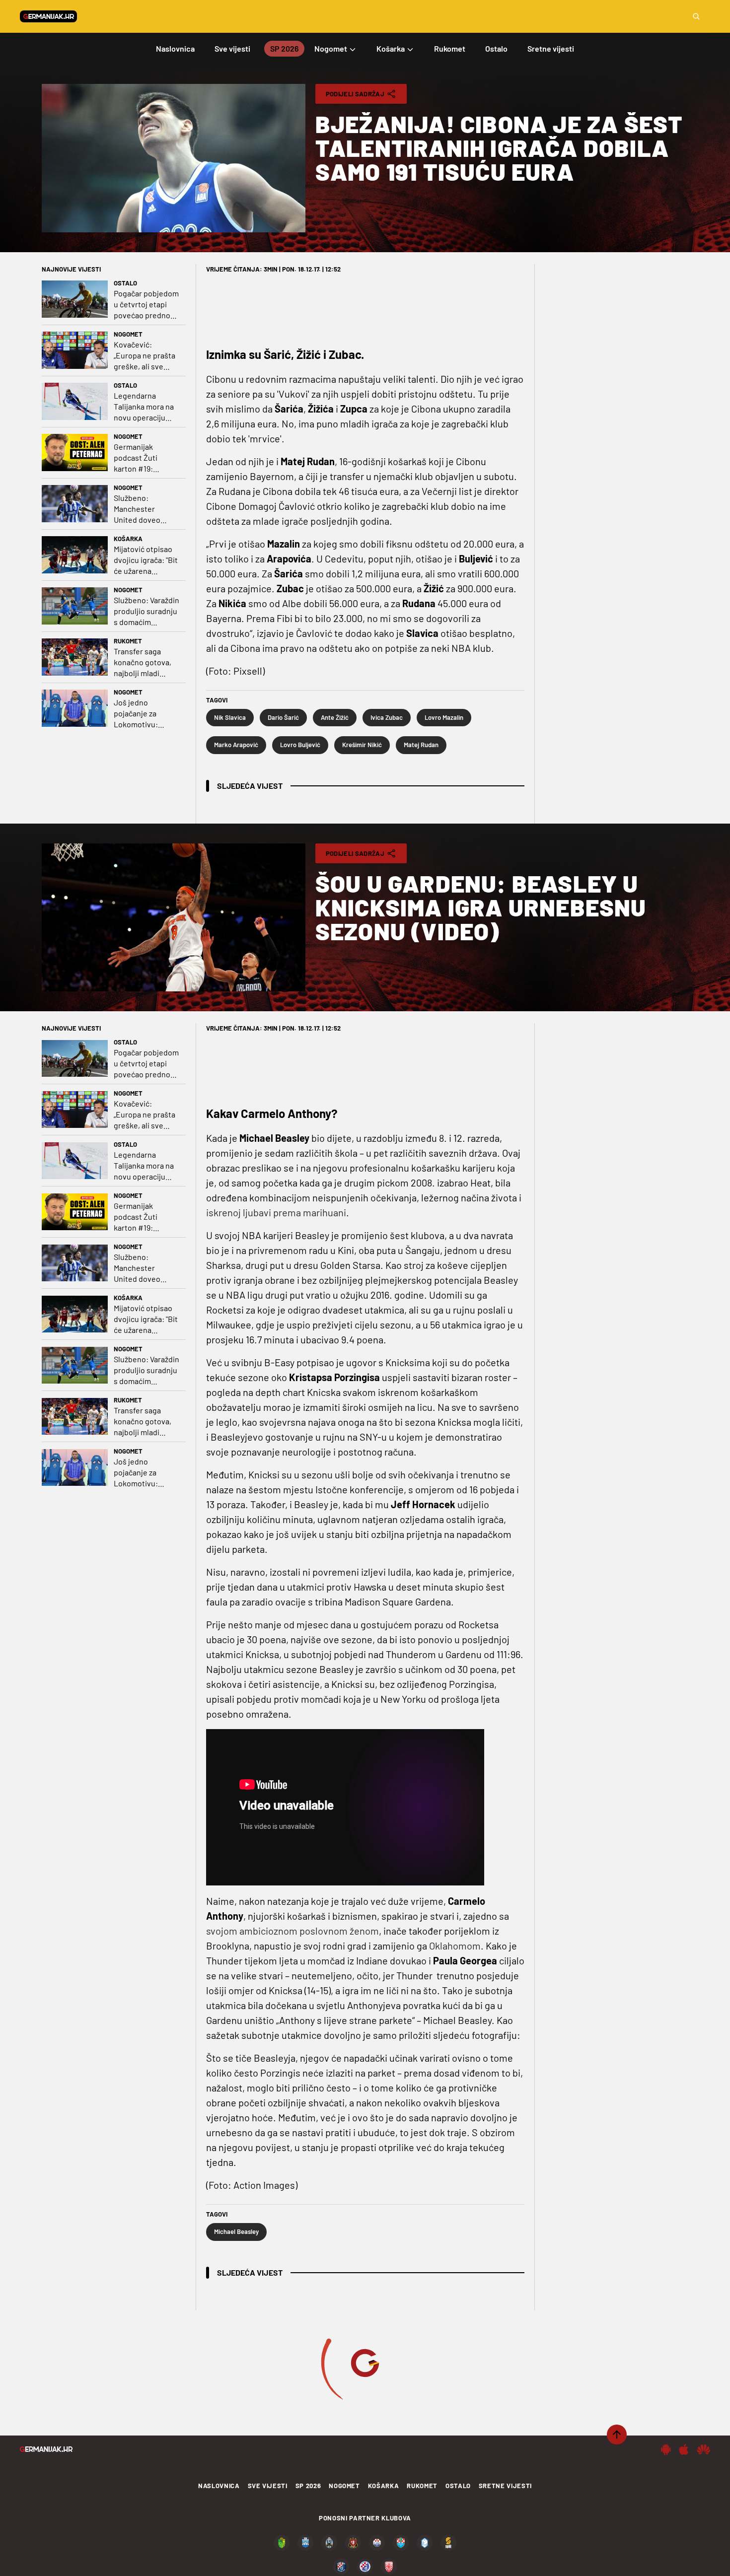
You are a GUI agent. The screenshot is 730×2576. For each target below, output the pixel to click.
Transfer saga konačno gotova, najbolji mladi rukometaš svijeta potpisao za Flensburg (145, 662)
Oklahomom (455, 1946)
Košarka (128, 539)
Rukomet (128, 641)
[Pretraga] (696, 16)
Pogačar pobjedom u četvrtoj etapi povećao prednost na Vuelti (146, 305)
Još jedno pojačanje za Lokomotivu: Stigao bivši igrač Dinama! (143, 714)
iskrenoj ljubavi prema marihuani (276, 1212)
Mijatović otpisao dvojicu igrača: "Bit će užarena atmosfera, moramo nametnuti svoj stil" (146, 560)
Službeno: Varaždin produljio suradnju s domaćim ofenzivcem (146, 611)
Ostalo (125, 283)
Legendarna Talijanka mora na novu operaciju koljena (144, 407)
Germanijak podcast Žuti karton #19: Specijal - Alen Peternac (138, 458)
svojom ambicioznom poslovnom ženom (292, 1931)
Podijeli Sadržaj (355, 94)
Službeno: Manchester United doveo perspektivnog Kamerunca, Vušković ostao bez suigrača (140, 509)
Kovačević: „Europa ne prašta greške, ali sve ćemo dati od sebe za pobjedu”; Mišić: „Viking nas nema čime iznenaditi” (146, 356)
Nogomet (128, 334)
